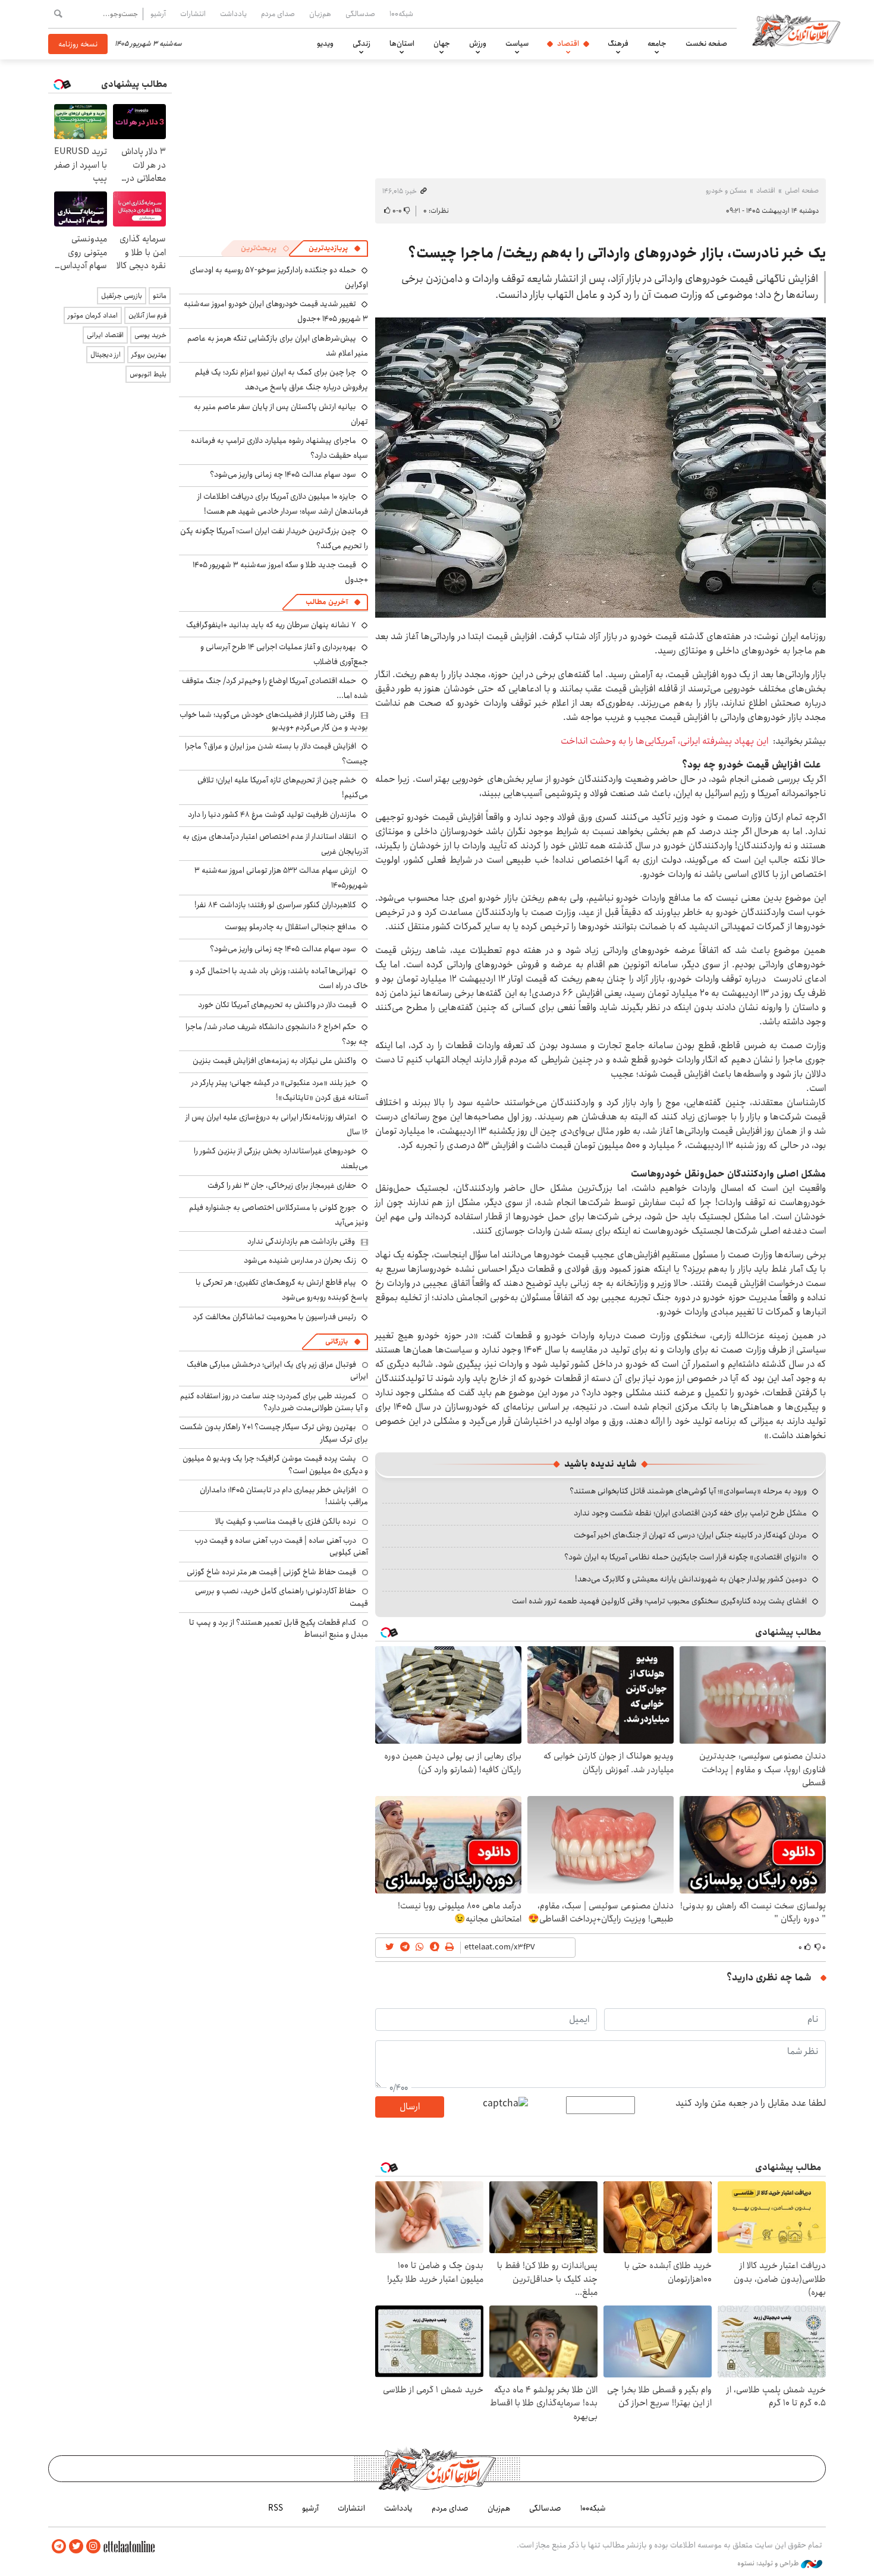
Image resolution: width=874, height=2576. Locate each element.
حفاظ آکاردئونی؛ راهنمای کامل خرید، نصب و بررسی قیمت (282, 1597)
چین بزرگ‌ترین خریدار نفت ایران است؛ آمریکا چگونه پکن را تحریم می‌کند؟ (274, 538)
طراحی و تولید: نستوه (769, 2564)
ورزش (478, 43)
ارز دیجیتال (106, 355)
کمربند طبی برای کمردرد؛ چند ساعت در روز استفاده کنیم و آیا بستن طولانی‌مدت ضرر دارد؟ (274, 1402)
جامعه (657, 43)
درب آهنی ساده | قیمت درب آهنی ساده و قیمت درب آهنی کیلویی (281, 1546)
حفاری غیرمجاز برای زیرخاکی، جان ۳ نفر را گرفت (282, 1185)
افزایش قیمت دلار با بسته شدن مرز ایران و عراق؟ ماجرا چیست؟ (276, 754)
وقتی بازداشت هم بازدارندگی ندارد (301, 1241)
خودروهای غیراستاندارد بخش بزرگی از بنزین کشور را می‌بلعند (281, 1158)
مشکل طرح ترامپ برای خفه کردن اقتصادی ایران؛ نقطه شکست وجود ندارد (690, 1513)
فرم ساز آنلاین (147, 315)
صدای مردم (278, 14)
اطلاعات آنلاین (796, 30)
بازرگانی (337, 1342)
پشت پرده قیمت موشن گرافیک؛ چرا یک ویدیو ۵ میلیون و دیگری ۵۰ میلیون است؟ (275, 1464)
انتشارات (193, 14)
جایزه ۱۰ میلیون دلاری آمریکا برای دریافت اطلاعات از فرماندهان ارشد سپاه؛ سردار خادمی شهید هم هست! (283, 504)
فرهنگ (618, 43)
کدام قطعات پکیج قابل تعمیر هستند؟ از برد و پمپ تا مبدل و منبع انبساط (279, 1628)
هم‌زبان (320, 14)
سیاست (517, 43)
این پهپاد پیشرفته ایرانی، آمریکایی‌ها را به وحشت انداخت (664, 741)
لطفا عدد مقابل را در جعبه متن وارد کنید (751, 2103)
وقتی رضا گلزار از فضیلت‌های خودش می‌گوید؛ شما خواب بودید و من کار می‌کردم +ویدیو (274, 721)
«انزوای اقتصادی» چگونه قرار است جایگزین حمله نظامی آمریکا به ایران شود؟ (686, 1557)
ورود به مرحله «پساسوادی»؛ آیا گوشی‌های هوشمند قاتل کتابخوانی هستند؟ (688, 1491)
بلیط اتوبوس (148, 374)
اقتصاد (568, 43)
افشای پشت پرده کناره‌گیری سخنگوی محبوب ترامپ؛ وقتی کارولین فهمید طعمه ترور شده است (659, 1601)
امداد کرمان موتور (93, 315)
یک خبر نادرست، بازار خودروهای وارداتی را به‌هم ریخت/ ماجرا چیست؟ (617, 253)
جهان (442, 43)
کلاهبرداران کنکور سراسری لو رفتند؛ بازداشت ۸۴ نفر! (275, 905)
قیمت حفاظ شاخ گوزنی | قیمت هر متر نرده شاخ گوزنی (271, 1572)
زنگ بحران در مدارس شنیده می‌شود (300, 1260)
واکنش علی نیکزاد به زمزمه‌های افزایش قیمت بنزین (274, 1061)
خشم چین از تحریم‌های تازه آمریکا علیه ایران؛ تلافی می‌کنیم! (283, 787)
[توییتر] (76, 2547)
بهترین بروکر (149, 355)
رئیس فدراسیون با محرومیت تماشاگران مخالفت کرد (274, 1317)
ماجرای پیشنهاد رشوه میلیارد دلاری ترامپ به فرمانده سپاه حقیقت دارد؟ (279, 448)
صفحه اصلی (802, 191)
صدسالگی (360, 14)
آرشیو (158, 14)
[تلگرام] (59, 2547)
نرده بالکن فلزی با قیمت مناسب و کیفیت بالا (286, 1521)
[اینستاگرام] (93, 2547)
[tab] (335, 249)
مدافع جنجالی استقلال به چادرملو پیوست (290, 927)
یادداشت (233, 14)
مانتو (160, 296)
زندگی (361, 43)
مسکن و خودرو (726, 191)
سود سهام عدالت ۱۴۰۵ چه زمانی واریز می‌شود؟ (283, 474)
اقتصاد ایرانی (105, 335)
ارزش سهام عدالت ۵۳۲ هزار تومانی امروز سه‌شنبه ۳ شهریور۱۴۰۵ (281, 878)
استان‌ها (402, 43)
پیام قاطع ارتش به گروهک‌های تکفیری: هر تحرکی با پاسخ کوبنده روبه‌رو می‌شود (282, 1290)
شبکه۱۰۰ (401, 14)
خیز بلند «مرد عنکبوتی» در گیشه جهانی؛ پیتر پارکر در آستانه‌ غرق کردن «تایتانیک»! (280, 1090)
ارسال (410, 2107)
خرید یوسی (150, 335)
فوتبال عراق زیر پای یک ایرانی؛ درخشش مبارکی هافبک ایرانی (277, 1370)
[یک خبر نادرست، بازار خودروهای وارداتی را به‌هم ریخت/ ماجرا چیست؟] (601, 468)
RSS (276, 2508)
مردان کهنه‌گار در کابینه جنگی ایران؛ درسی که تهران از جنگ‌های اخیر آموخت (690, 1535)
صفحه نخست (706, 43)
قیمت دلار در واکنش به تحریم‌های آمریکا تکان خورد (277, 1005)
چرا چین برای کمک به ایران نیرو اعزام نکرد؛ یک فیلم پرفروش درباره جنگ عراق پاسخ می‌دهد (282, 380)
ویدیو (325, 43)
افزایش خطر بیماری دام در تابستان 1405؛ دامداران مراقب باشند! (284, 1496)
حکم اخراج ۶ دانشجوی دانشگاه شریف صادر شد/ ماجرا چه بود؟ (277, 1034)
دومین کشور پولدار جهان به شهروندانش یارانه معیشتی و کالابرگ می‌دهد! (691, 1579)
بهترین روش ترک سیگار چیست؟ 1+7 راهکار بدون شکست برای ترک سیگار (274, 1433)
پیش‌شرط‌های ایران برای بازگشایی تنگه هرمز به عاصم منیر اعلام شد (278, 346)
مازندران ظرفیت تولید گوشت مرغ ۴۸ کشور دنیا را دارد (272, 814)
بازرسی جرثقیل (122, 296)
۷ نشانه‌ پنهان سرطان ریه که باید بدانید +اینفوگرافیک (271, 625)
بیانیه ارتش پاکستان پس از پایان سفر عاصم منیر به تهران (281, 414)
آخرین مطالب (327, 602)
